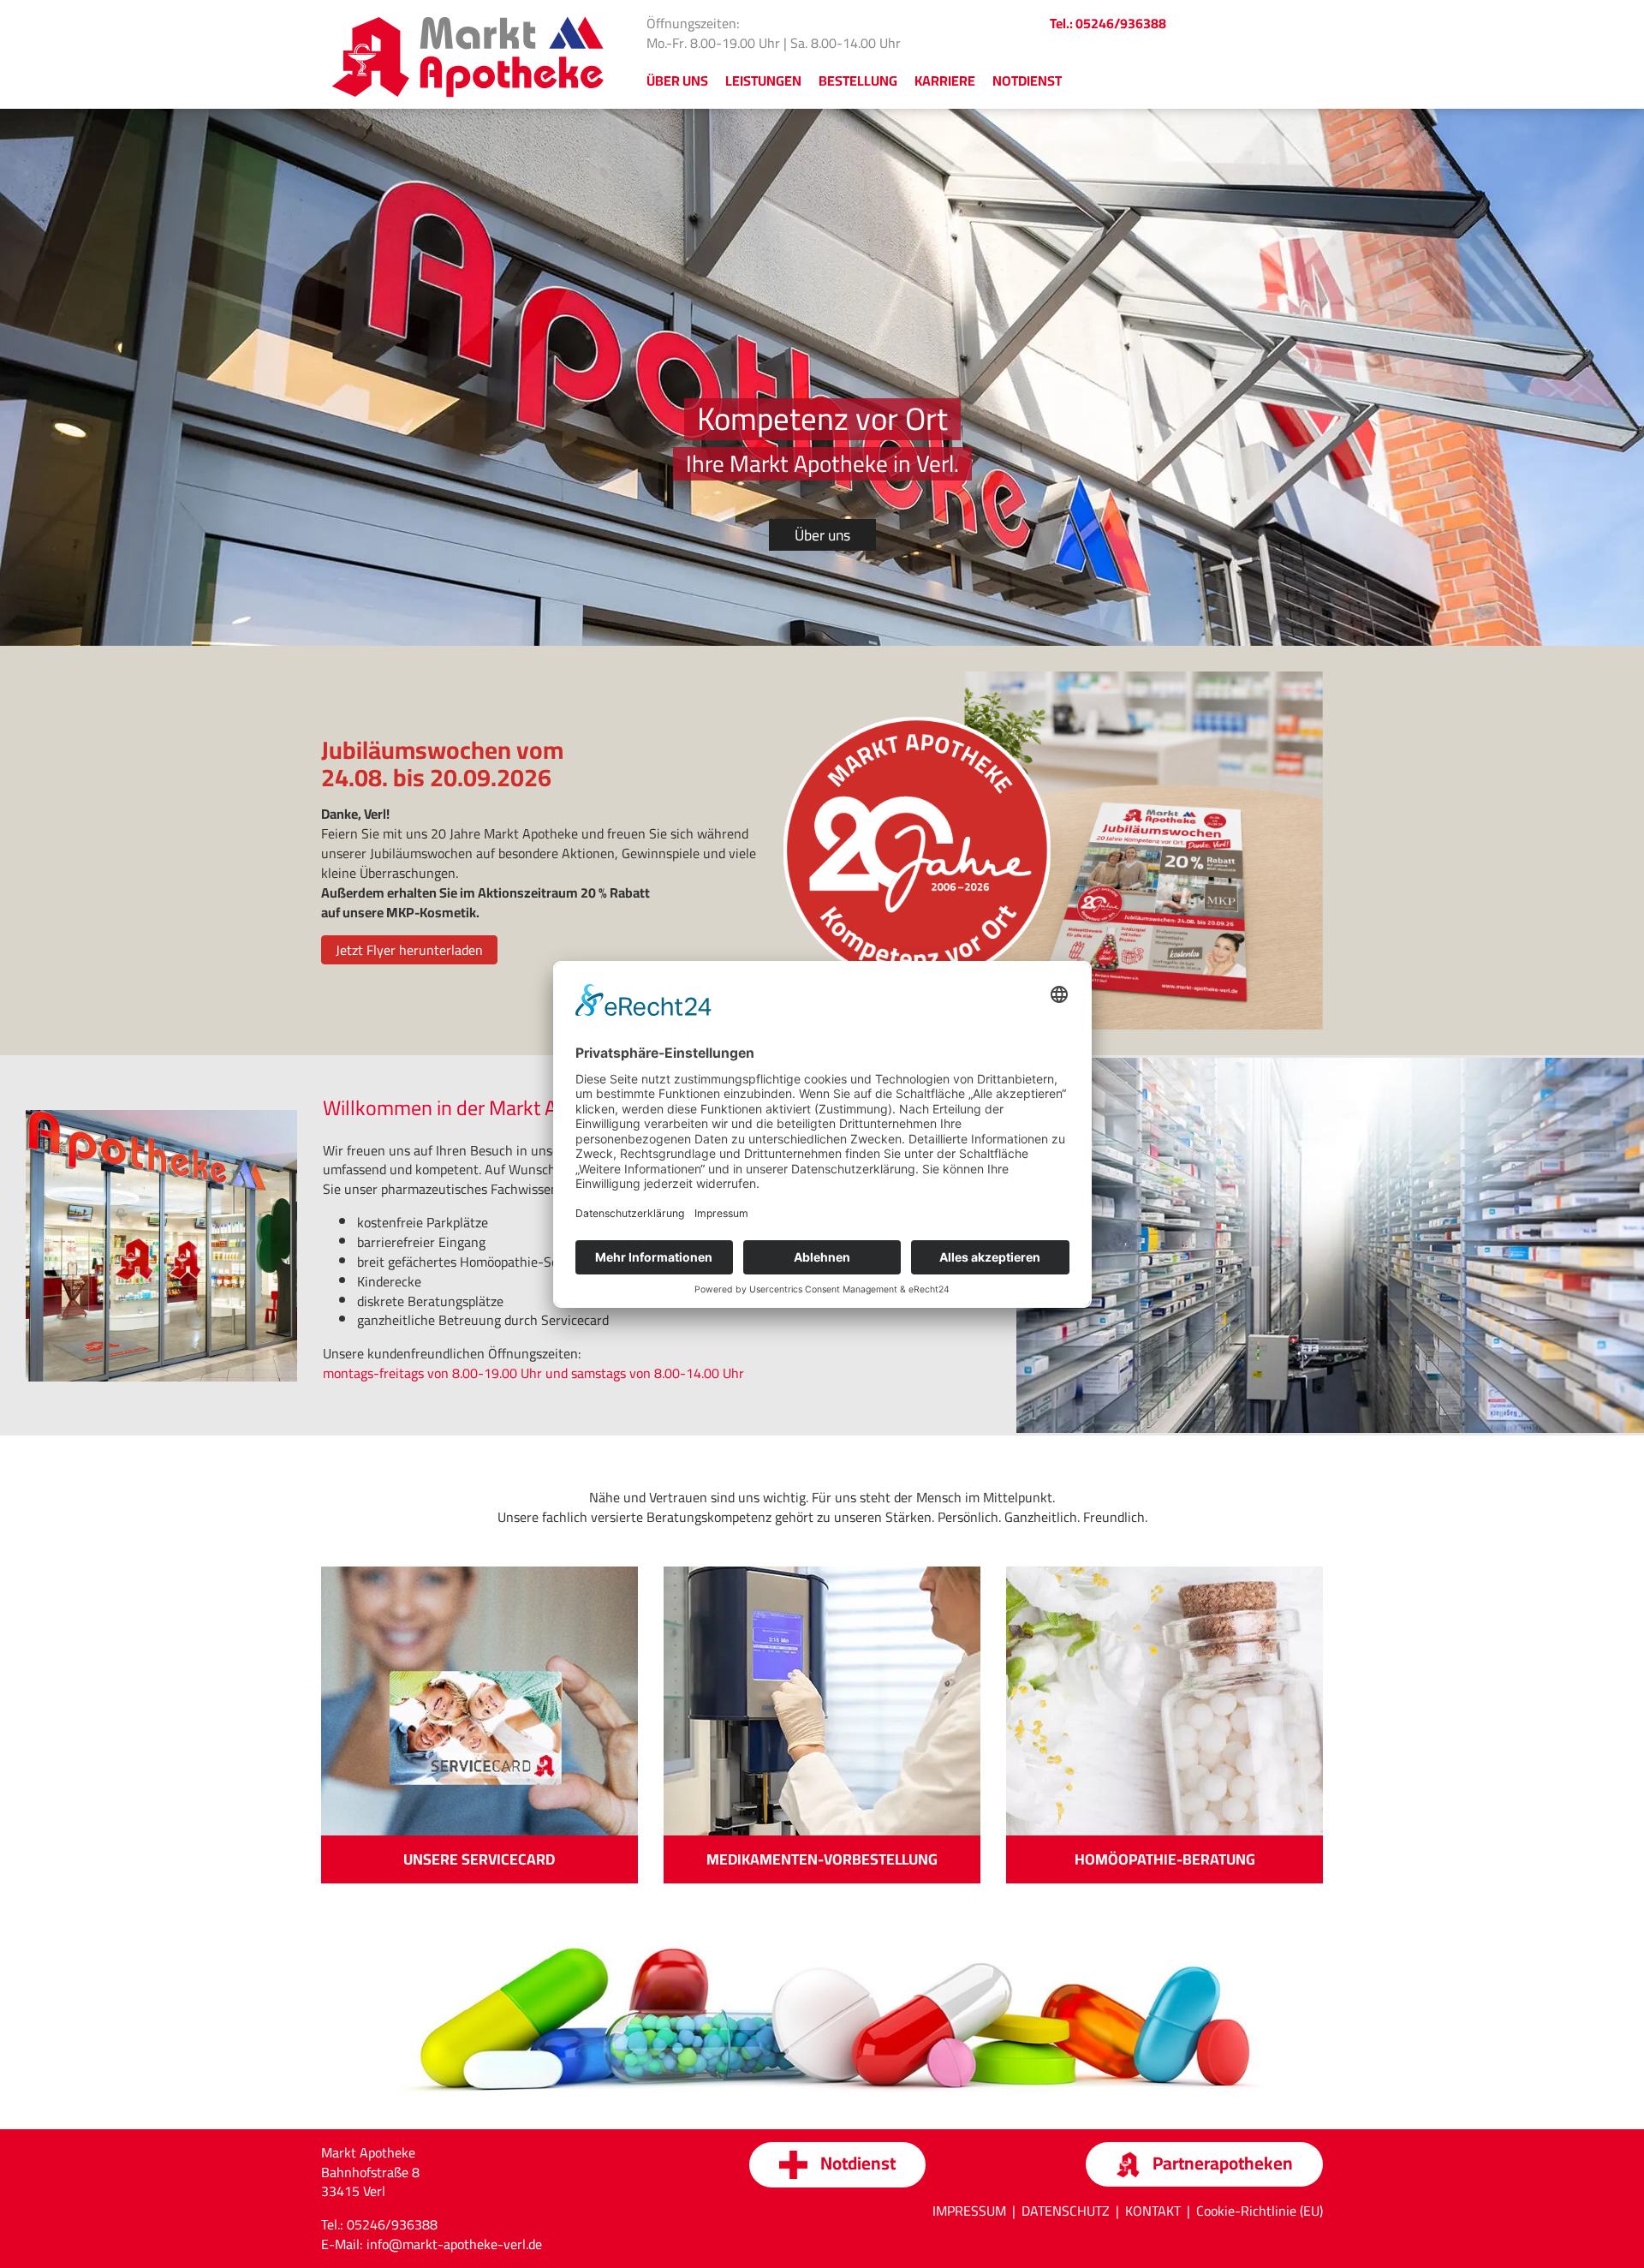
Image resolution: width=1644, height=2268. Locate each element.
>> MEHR (479, 1846)
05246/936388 (392, 2224)
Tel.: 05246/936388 (1108, 23)
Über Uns (677, 81)
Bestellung (858, 81)
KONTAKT (1153, 2211)
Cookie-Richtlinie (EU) (1260, 2211)
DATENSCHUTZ (1066, 2211)
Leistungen (763, 81)
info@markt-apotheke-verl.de (454, 2244)
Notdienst (1027, 81)
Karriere (945, 81)
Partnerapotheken (1221, 2163)
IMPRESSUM (969, 2211)
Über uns (822, 535)
